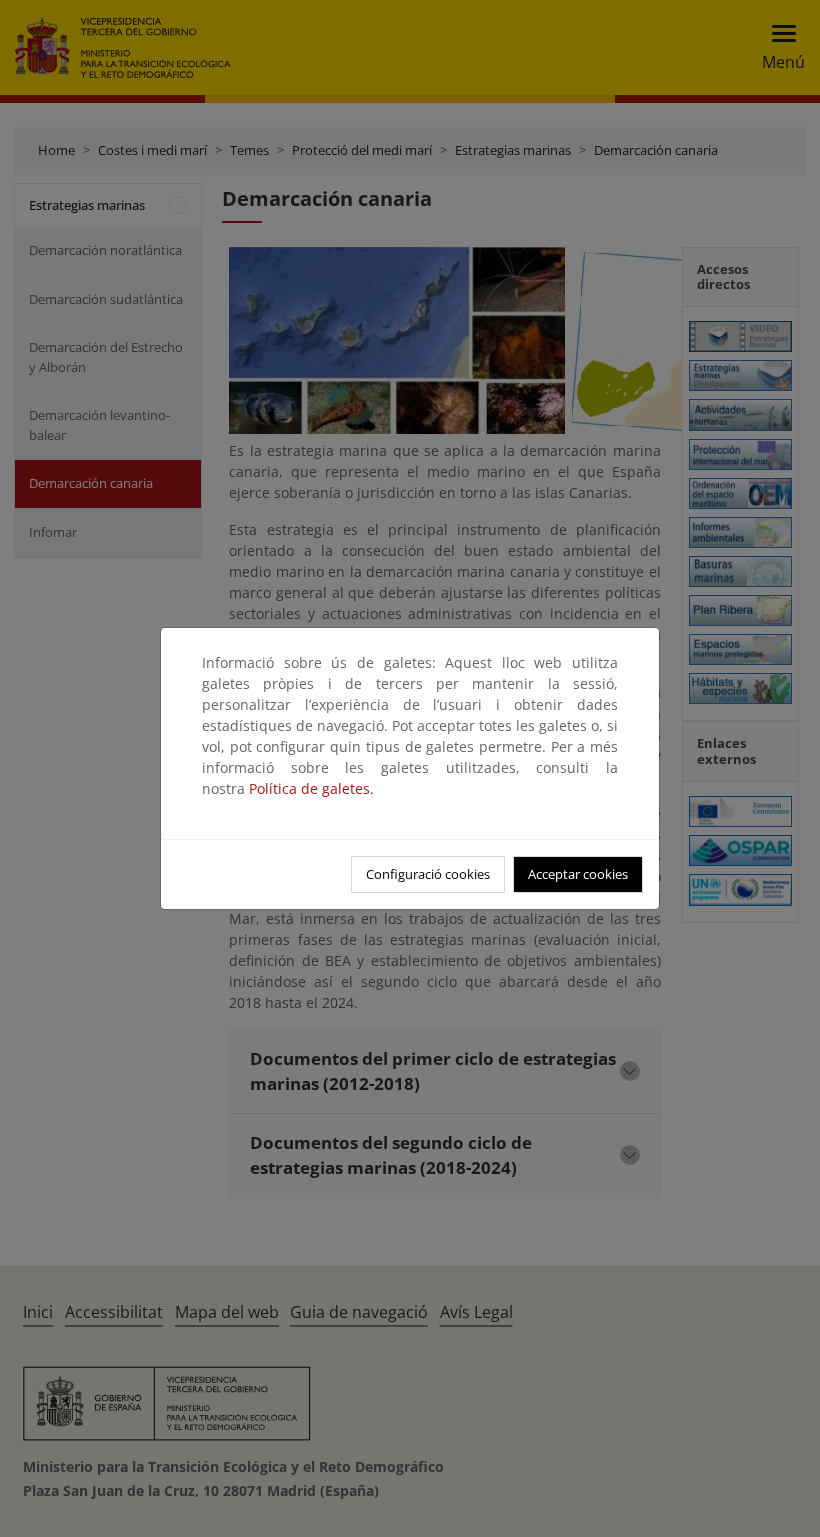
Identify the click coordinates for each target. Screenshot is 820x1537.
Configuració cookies (428, 874)
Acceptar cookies (578, 874)
